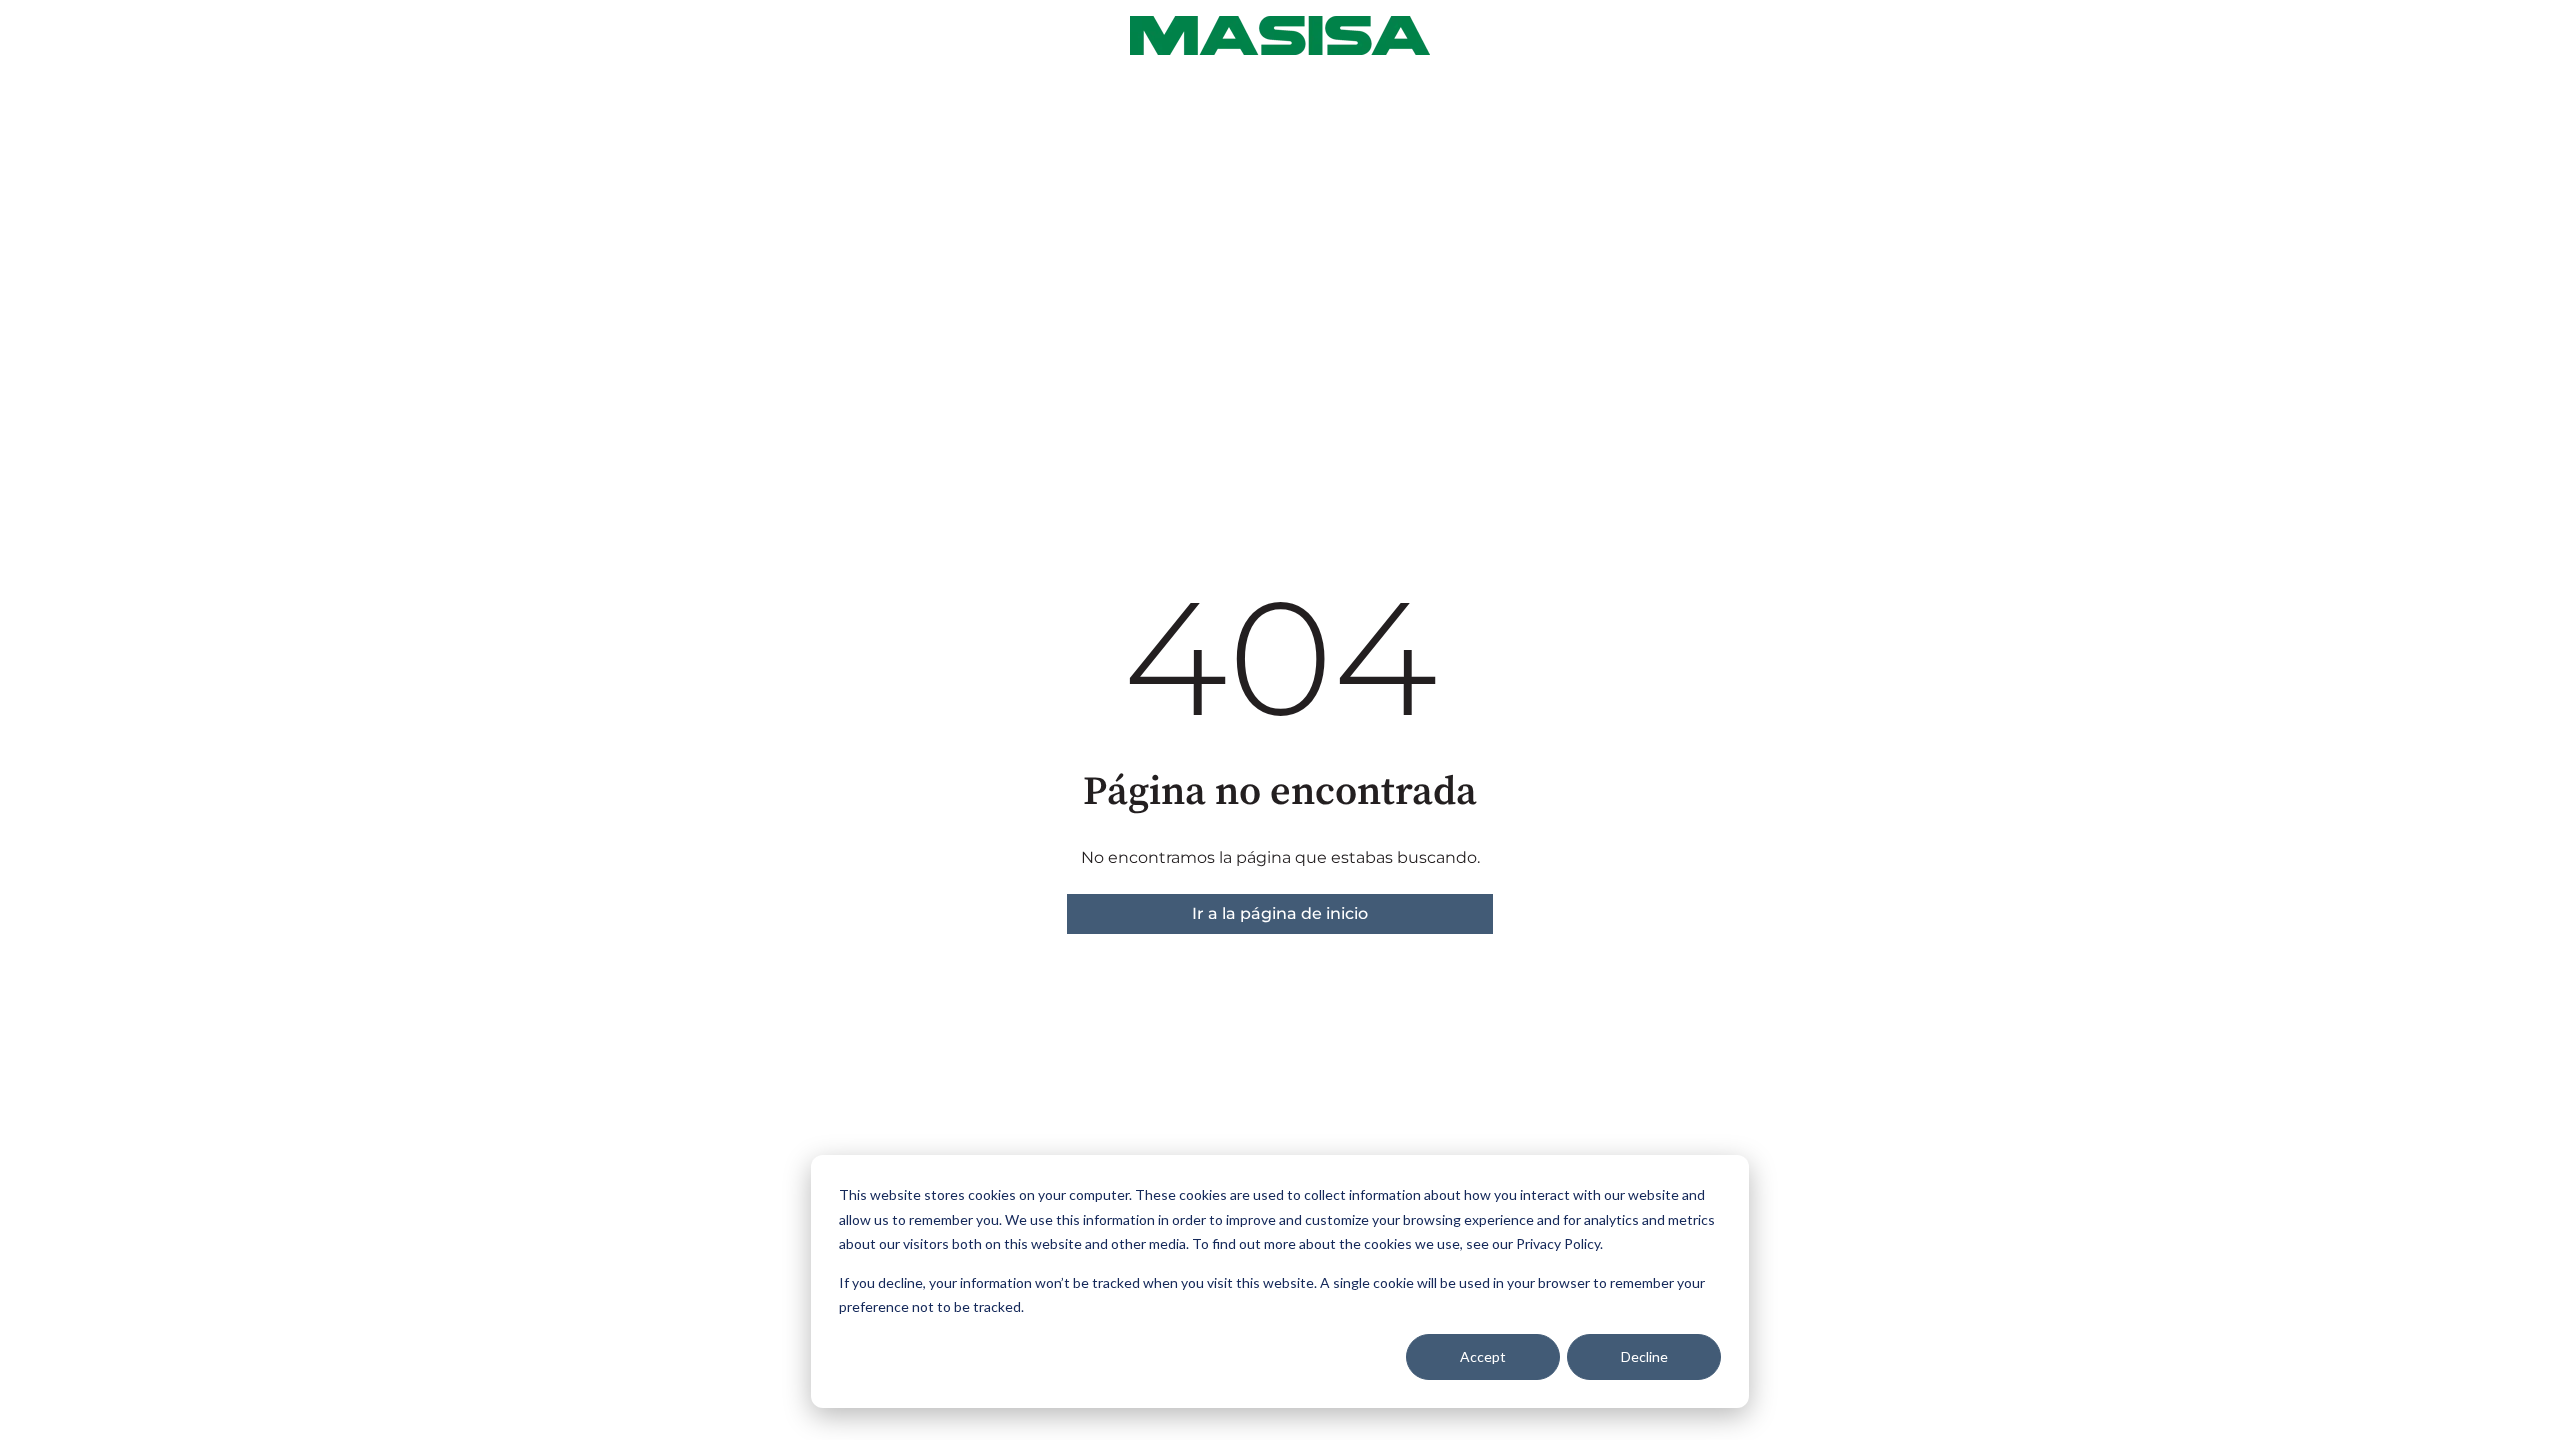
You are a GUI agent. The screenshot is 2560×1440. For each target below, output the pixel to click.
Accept (1483, 1356)
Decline (1644, 1356)
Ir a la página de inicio (1280, 913)
